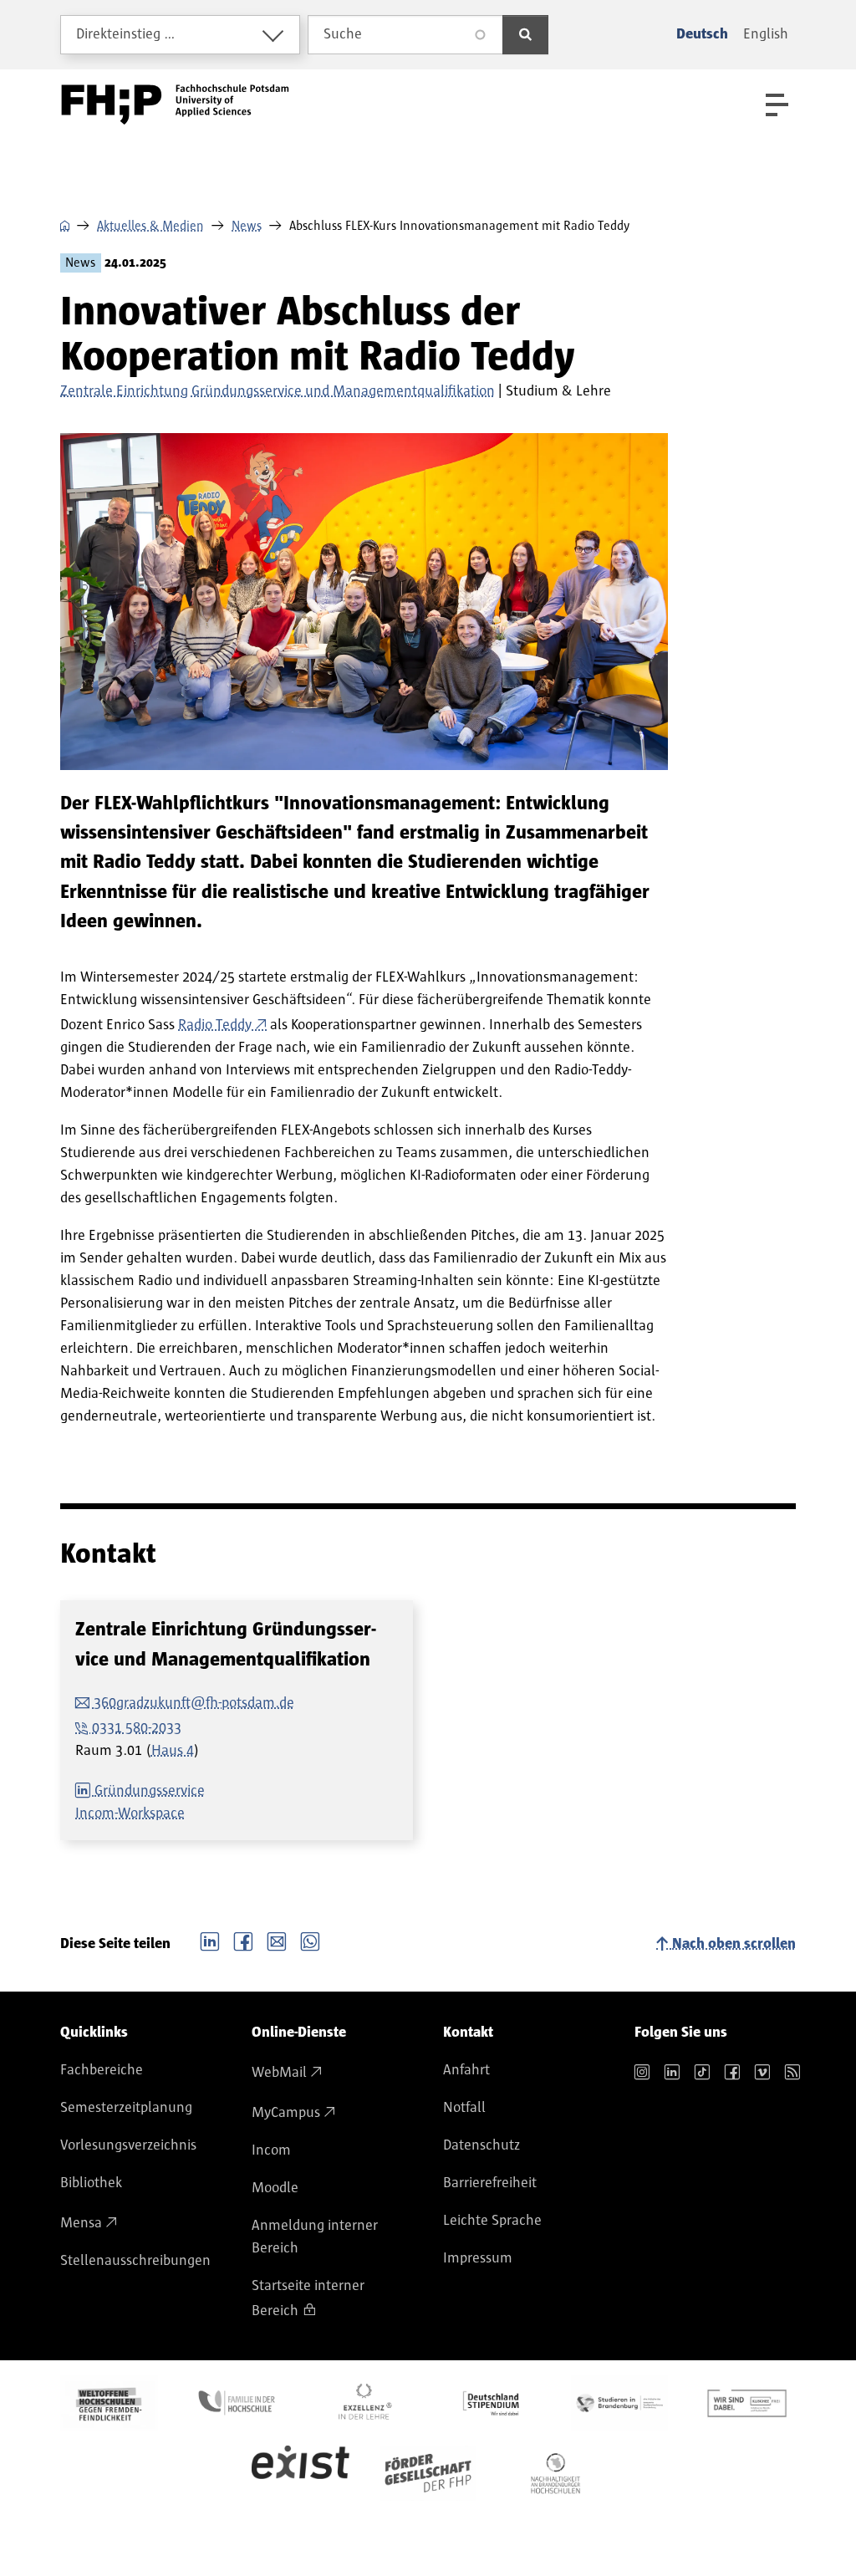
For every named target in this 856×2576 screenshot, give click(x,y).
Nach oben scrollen (734, 1944)
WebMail (279, 2073)
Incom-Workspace (130, 1813)
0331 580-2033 (137, 1728)
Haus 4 (173, 1751)
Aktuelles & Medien (150, 226)
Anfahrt (466, 2070)
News (247, 226)
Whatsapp (310, 1940)
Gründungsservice (150, 1791)
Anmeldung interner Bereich (315, 2237)
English (766, 34)
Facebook (243, 1940)
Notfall (464, 2108)
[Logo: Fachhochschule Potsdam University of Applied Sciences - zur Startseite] (175, 105)
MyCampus (286, 2113)
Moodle (275, 2188)
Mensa (81, 2223)
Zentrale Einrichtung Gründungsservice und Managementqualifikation (278, 391)
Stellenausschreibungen (135, 2261)
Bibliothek (91, 2183)
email (277, 1940)
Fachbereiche (102, 2070)
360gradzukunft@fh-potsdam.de (194, 1703)
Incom (271, 2150)
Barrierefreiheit (490, 2183)
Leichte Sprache (492, 2221)
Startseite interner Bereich (308, 2298)
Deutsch (702, 34)
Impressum (478, 2258)
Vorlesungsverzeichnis (128, 2145)
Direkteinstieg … (126, 34)
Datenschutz (481, 2145)
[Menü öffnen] (777, 105)
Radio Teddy (215, 1025)
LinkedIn (210, 1940)
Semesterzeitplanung (126, 2108)
